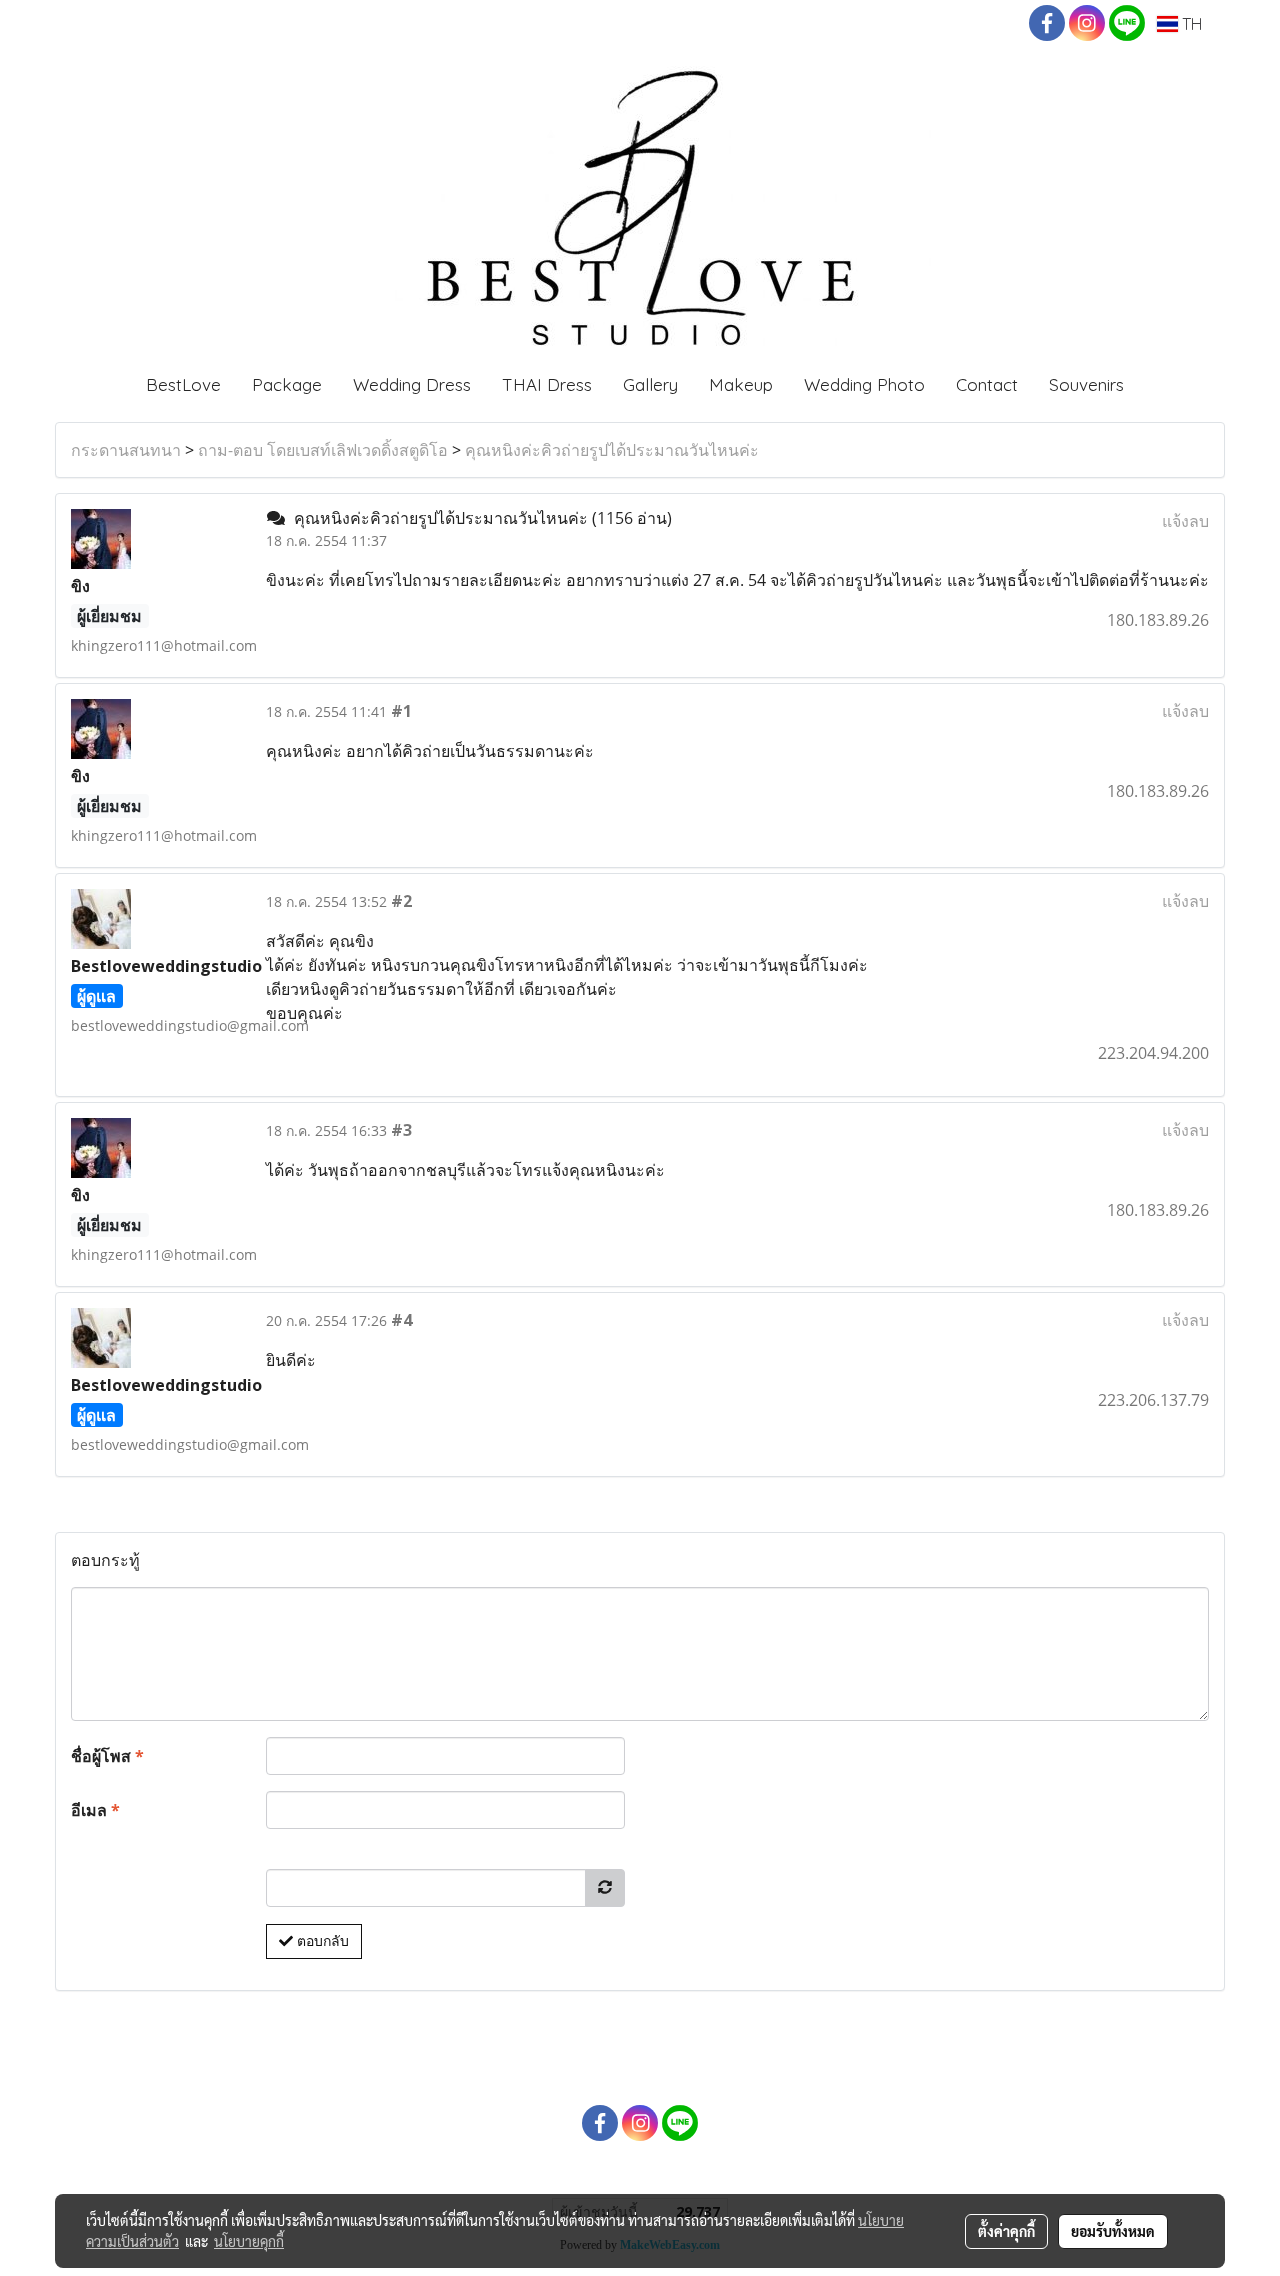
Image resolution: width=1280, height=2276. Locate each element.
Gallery (650, 384)
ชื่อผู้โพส (107, 1756)
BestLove (183, 384)
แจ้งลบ (1185, 521)
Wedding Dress (412, 384)
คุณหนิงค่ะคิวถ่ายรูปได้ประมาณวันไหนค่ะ (612, 450)
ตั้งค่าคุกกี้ (1006, 2231)
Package (287, 384)
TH (1190, 24)
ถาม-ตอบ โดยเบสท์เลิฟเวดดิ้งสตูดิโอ (323, 450)
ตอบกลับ (321, 1941)
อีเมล (95, 1810)
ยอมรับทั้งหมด (1113, 2231)
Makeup (741, 384)
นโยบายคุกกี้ (249, 2241)
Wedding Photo (864, 384)
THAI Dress (547, 384)
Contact (987, 384)
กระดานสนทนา (126, 450)
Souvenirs (1086, 384)
